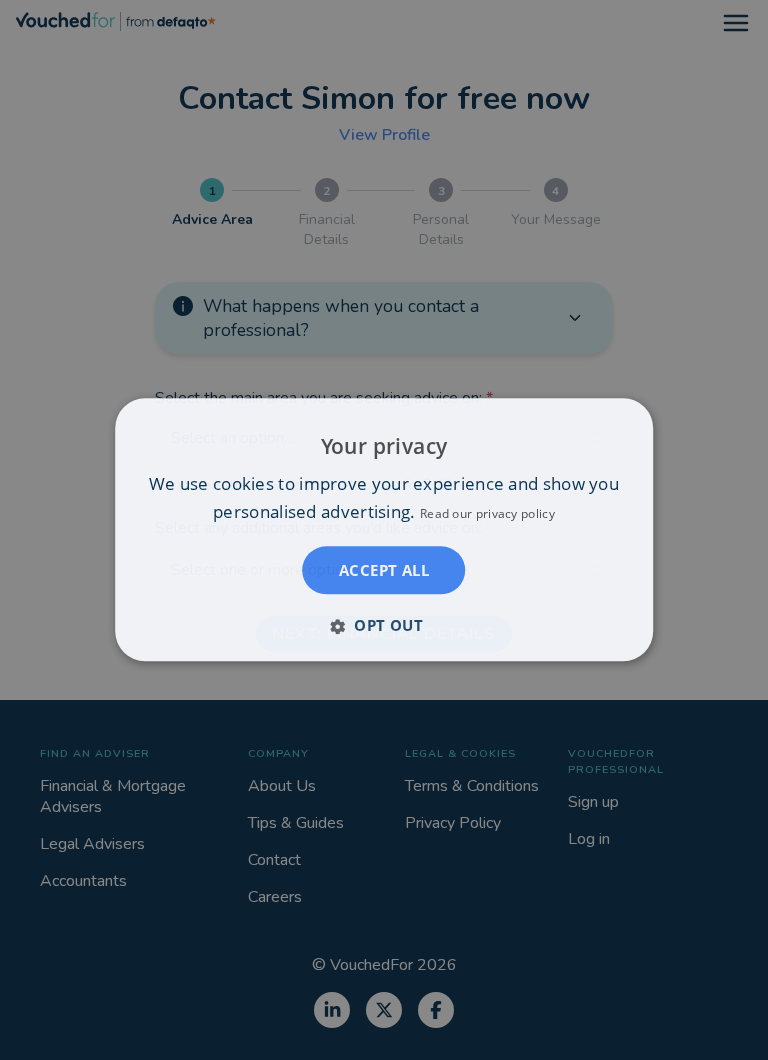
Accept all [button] (384, 571)
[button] (384, 626)
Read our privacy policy (487, 514)
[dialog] (384, 529)
